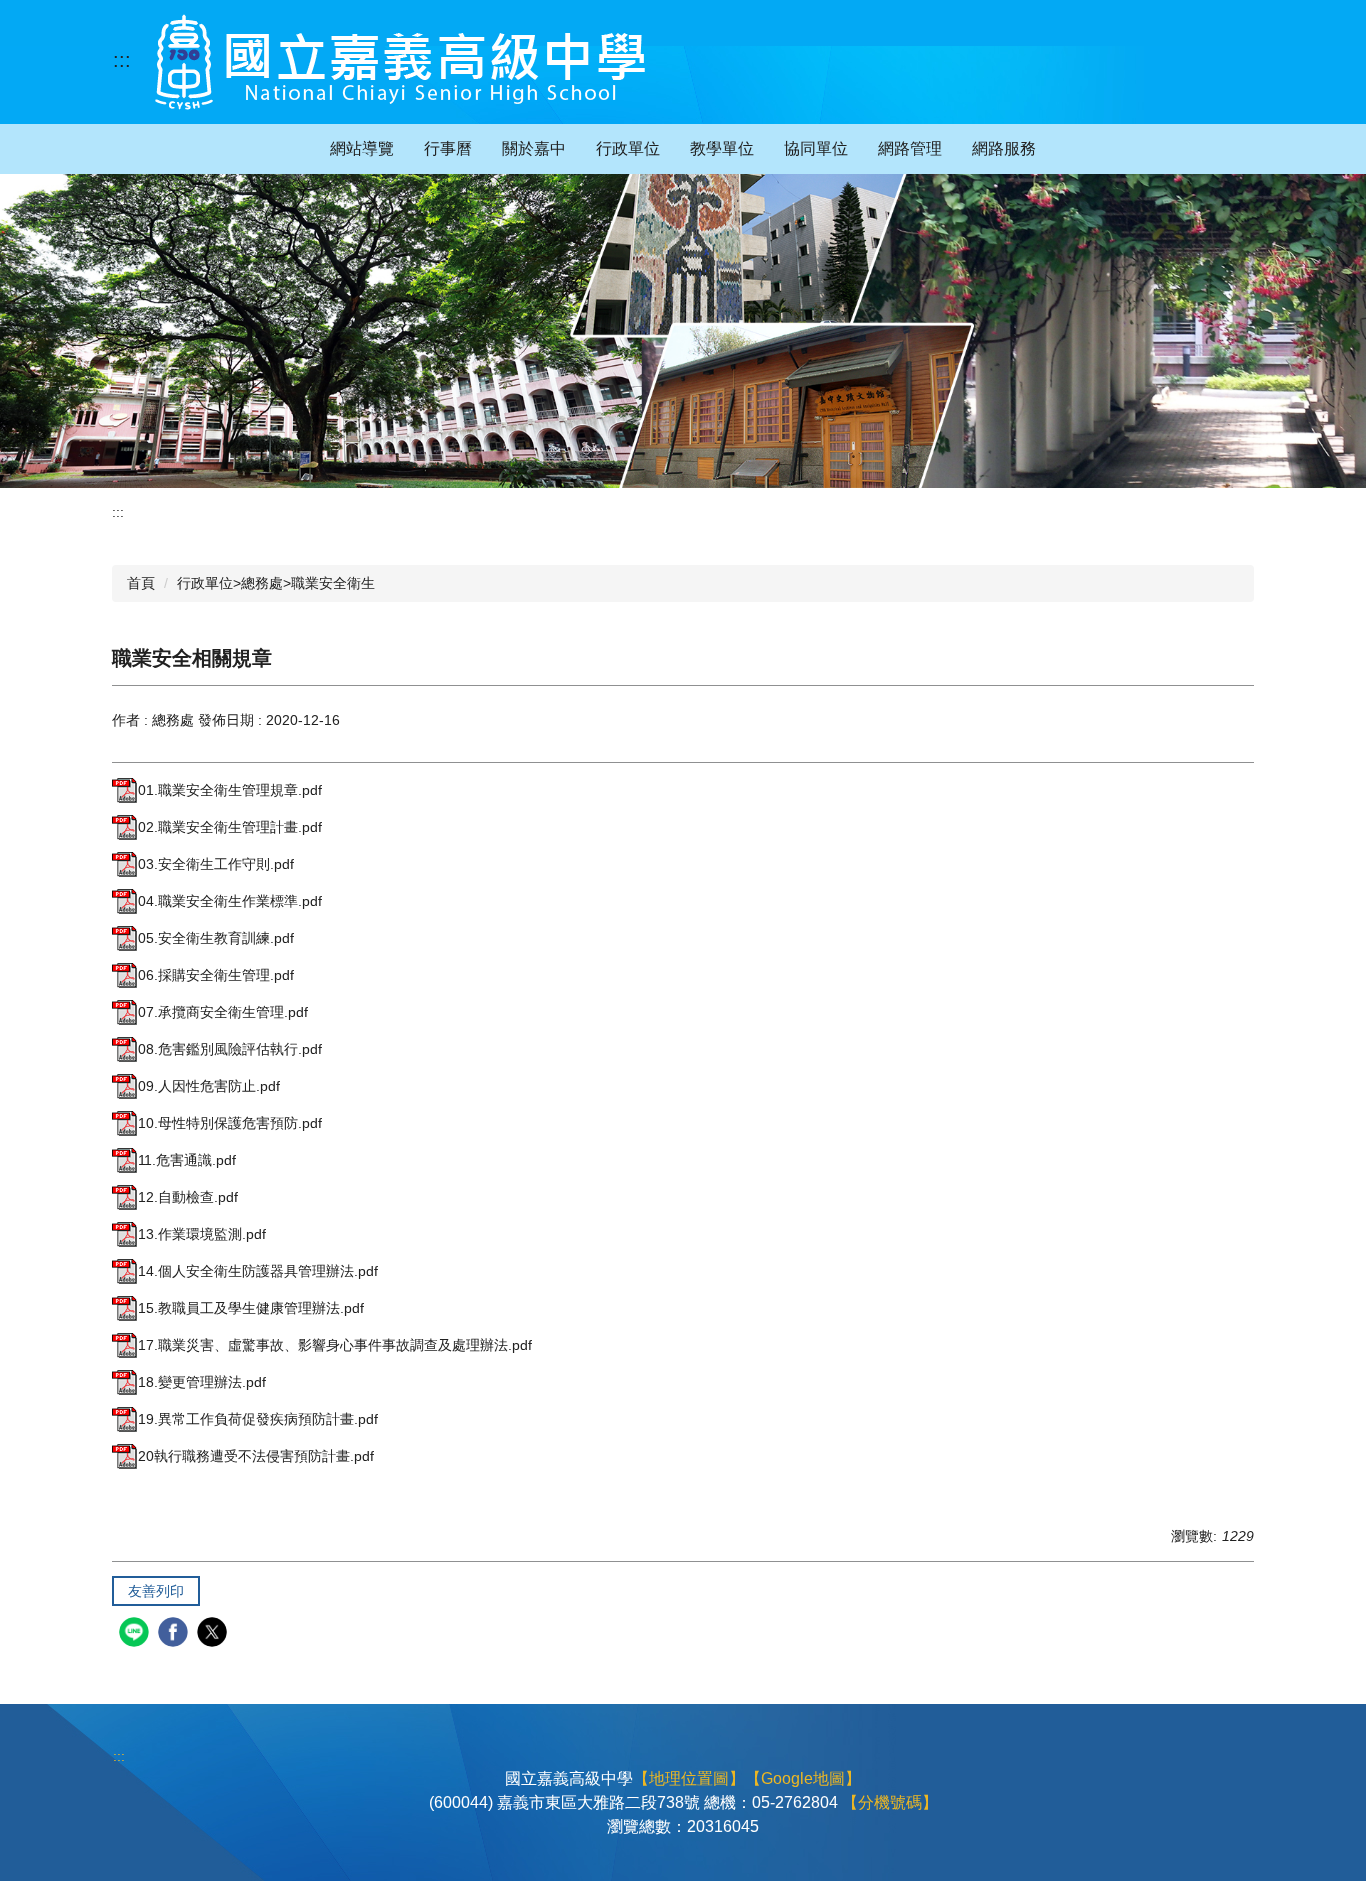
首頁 (141, 583)
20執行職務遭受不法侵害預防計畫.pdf (256, 1456)
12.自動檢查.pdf (188, 1197)
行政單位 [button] (628, 148)
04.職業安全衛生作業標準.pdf (230, 901)
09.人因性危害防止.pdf (209, 1086)
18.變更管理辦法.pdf (202, 1382)
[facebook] (175, 1634)
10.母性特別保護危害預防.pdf (230, 1123)
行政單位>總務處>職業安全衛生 (276, 583)
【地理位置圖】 (689, 1778)
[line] (136, 1634)
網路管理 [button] (910, 148)
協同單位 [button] (816, 148)
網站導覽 (362, 148)
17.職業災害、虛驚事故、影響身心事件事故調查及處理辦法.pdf (335, 1345)
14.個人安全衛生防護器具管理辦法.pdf (258, 1271)
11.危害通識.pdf (187, 1160)
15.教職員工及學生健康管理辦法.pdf (251, 1308)
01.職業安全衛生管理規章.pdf (230, 790)
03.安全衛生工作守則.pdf (216, 864)
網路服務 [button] (1004, 148)
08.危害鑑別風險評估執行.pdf (230, 1049)
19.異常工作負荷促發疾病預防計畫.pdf (258, 1419)
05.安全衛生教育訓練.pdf (216, 938)
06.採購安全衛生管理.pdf (216, 975)
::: (122, 60)
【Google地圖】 (803, 1778)
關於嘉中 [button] (534, 148)
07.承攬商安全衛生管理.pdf (223, 1012)
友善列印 (156, 1591)
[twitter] (214, 1634)
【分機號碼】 (890, 1802)
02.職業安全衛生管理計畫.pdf (230, 827)
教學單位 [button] (722, 148)
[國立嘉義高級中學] (400, 62)
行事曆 (448, 148)
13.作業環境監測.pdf (202, 1234)
